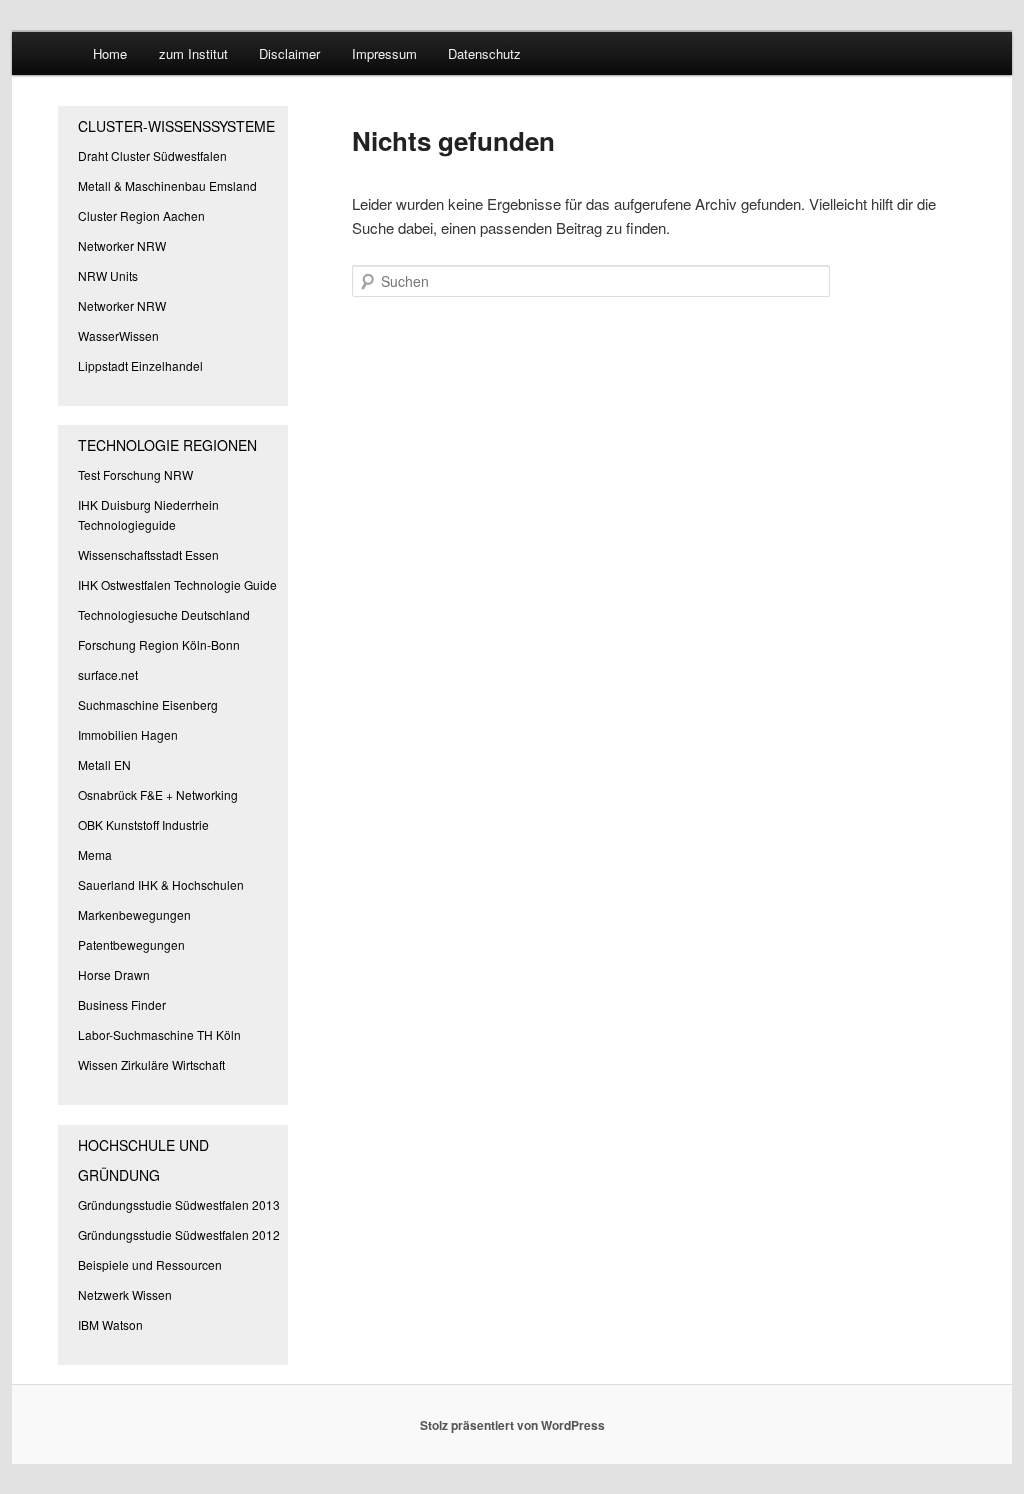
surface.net (108, 674)
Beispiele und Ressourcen (150, 1264)
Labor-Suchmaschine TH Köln (159, 1034)
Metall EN (104, 764)
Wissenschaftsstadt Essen (148, 554)
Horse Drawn (114, 974)
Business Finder (122, 1004)
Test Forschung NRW (135, 474)
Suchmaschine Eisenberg (148, 704)
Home (110, 53)
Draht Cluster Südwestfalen (152, 155)
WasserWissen (118, 335)
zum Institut (193, 53)
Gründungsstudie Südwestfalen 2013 (179, 1204)
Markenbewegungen (134, 914)
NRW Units (108, 275)
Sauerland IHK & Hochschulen (161, 884)
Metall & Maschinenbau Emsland (167, 185)
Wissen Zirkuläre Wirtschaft (151, 1064)
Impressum (384, 53)
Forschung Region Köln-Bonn (159, 644)
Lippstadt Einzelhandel (140, 365)
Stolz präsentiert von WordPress (512, 1425)
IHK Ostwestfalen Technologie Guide (177, 584)
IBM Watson (110, 1324)
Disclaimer (289, 53)
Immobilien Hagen (128, 734)
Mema (95, 854)
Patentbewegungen (131, 944)
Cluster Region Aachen (141, 215)
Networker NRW (122, 245)
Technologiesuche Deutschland (164, 614)
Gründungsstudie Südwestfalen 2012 (179, 1234)
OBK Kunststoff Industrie (143, 824)
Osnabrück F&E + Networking (158, 794)
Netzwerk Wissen (125, 1294)
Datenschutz (484, 53)
